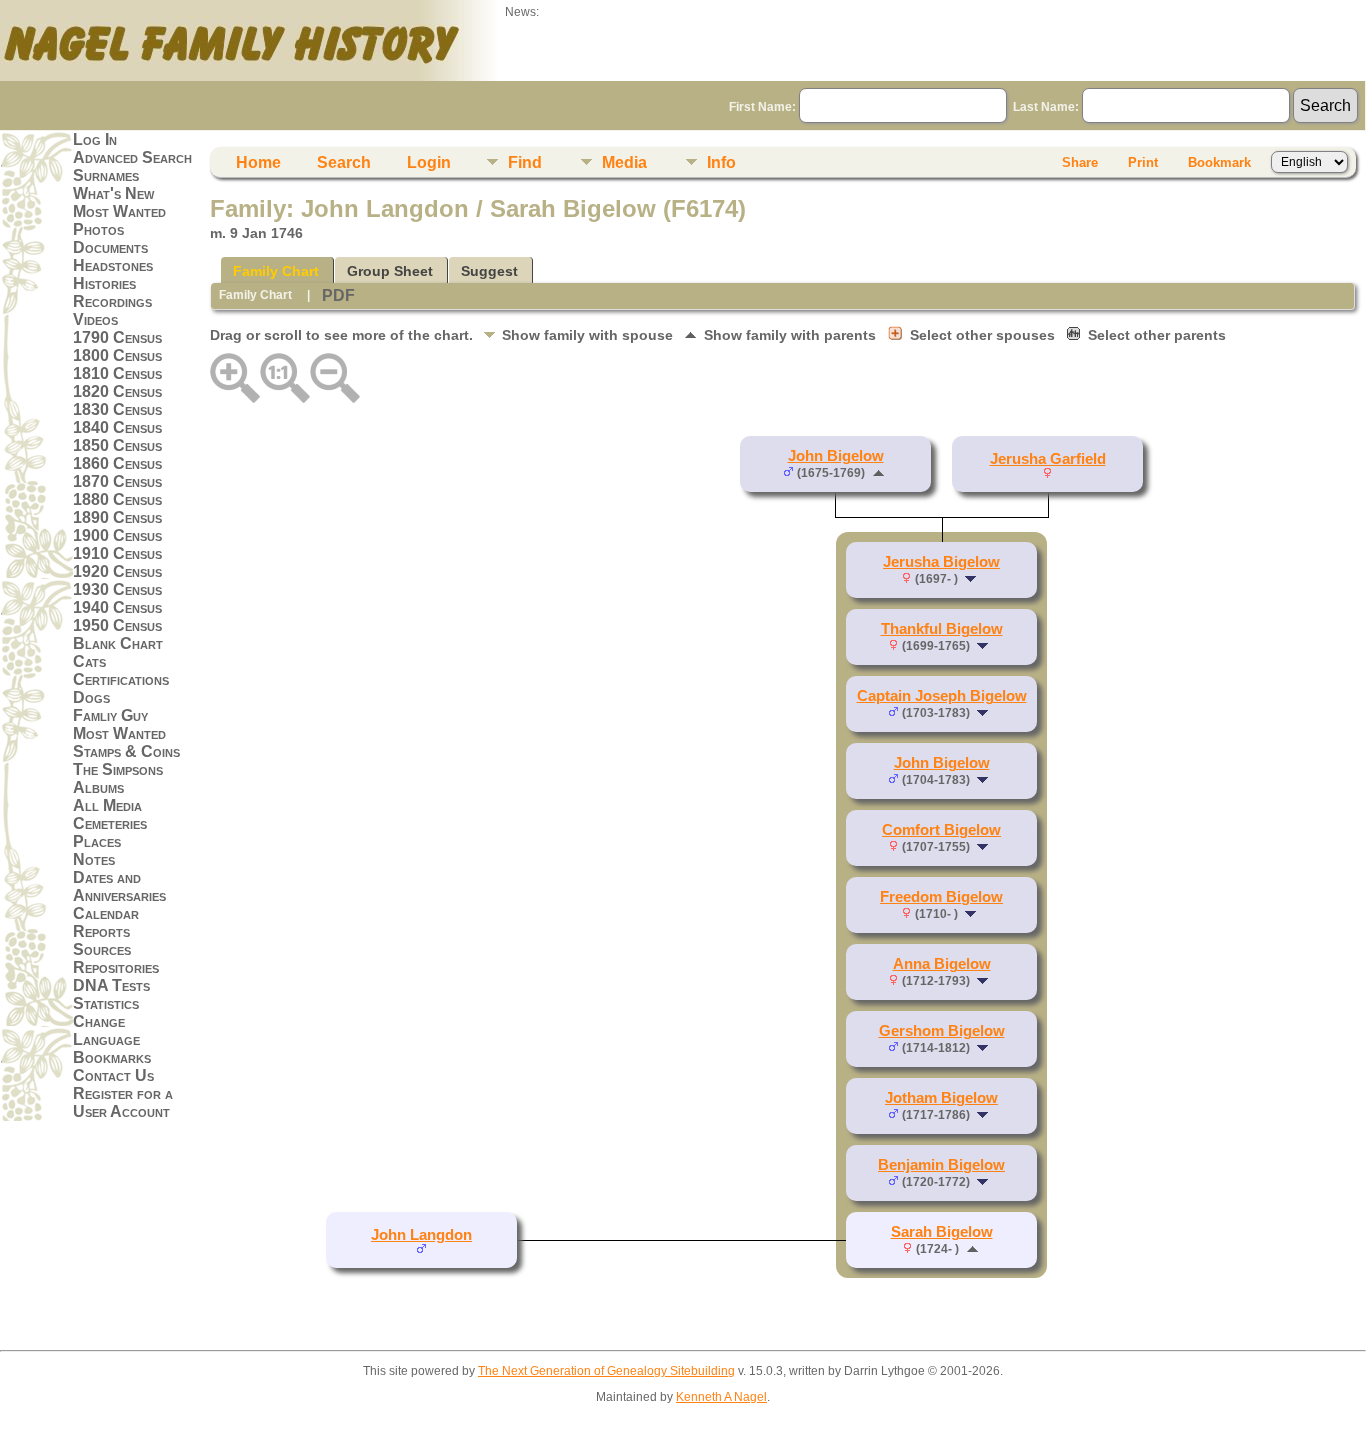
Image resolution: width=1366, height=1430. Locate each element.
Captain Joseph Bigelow (942, 696)
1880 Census (117, 499)
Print (1143, 162)
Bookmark (1219, 162)
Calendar (106, 913)
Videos (95, 319)
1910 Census (117, 553)
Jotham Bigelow (941, 1098)
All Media (107, 805)
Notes (94, 859)
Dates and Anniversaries (119, 886)
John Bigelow (836, 456)
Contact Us (113, 1075)
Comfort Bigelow (941, 830)
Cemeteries (110, 823)
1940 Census (117, 607)
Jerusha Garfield (1048, 459)
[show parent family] (878, 472)
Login (429, 162)
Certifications (121, 679)
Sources (102, 949)
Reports (101, 931)
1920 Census (117, 571)
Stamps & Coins (126, 751)
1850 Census (117, 445)
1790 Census (117, 337)
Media (624, 162)
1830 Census (117, 409)
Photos (98, 229)
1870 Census (117, 481)
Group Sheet (390, 271)
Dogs (91, 697)
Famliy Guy (110, 715)
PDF (338, 295)
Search (344, 162)
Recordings (112, 301)
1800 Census (117, 355)
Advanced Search (132, 157)
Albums (98, 787)
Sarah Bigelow (942, 1232)
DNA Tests (111, 985)
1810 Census (117, 373)
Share (1080, 162)
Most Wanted (119, 211)
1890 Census (117, 517)
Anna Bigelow (942, 964)
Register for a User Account (123, 1102)
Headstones (113, 265)
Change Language (106, 1030)
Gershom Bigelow (942, 1031)
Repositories (116, 967)
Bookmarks (112, 1057)
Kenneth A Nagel (721, 1397)
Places (97, 841)
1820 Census (117, 391)
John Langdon (421, 1235)
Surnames (106, 175)
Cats (89, 661)
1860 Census (117, 463)
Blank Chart (118, 643)
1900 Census (117, 535)
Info (721, 162)
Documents (110, 247)
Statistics (106, 1003)
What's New (113, 193)
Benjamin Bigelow (941, 1165)
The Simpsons (118, 769)
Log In (95, 139)
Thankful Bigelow (942, 629)
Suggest (489, 271)
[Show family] (972, 578)
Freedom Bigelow (941, 897)
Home (258, 162)
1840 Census (117, 427)
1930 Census (117, 589)
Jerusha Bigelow (941, 562)
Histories (104, 283)
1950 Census (117, 625)
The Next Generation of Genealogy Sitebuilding (606, 1371)
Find (525, 162)
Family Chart (276, 271)
